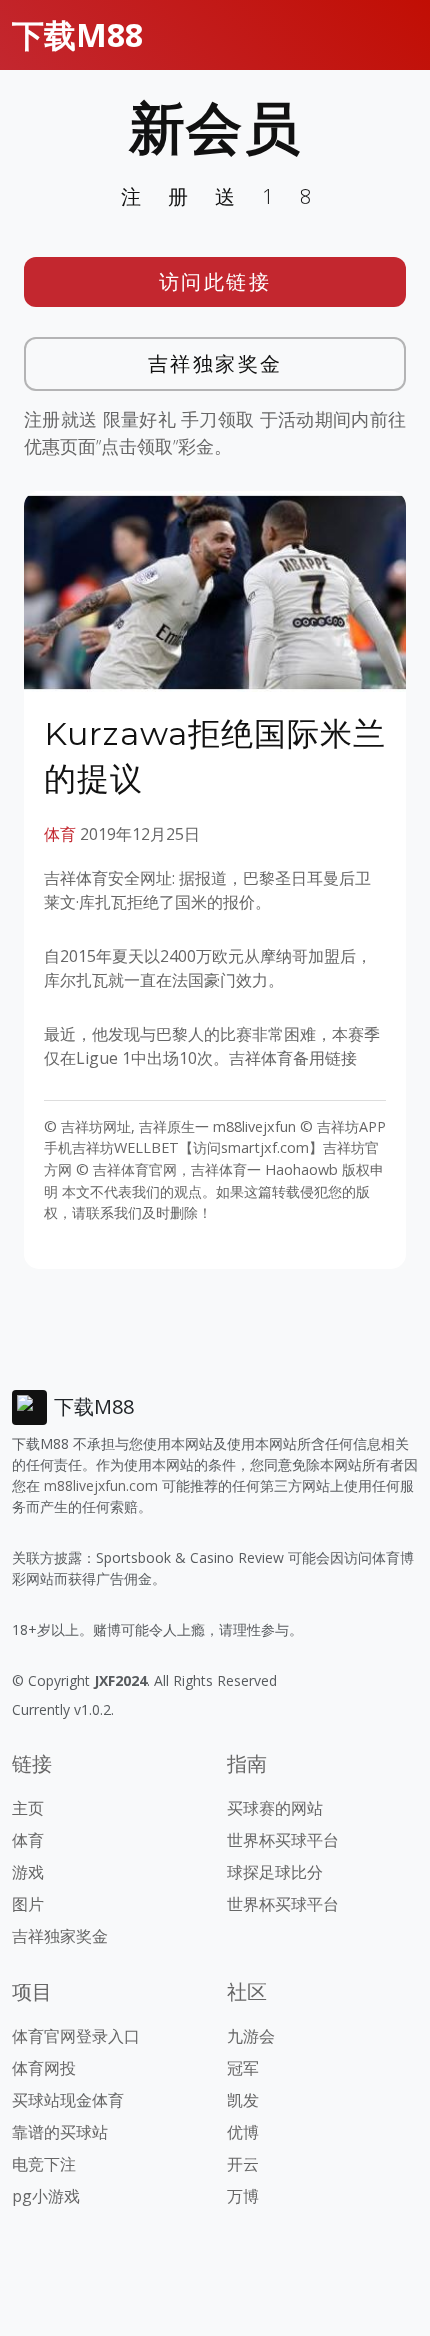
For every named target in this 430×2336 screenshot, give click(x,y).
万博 (243, 2196)
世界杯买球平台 (283, 1840)
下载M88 (77, 34)
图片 (28, 1904)
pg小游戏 (46, 2196)
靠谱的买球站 (60, 2132)
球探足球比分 (275, 1872)
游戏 (28, 1872)
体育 (60, 834)
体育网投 (44, 2068)
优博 (243, 2132)
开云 (243, 2164)
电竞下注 (44, 2164)
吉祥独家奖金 (215, 363)
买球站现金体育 (68, 2100)
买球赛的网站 (275, 1808)
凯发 (243, 2100)
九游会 (251, 2036)
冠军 (243, 2068)
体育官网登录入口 (76, 2036)
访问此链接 (215, 281)
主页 (28, 1808)
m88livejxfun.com (101, 1485)
